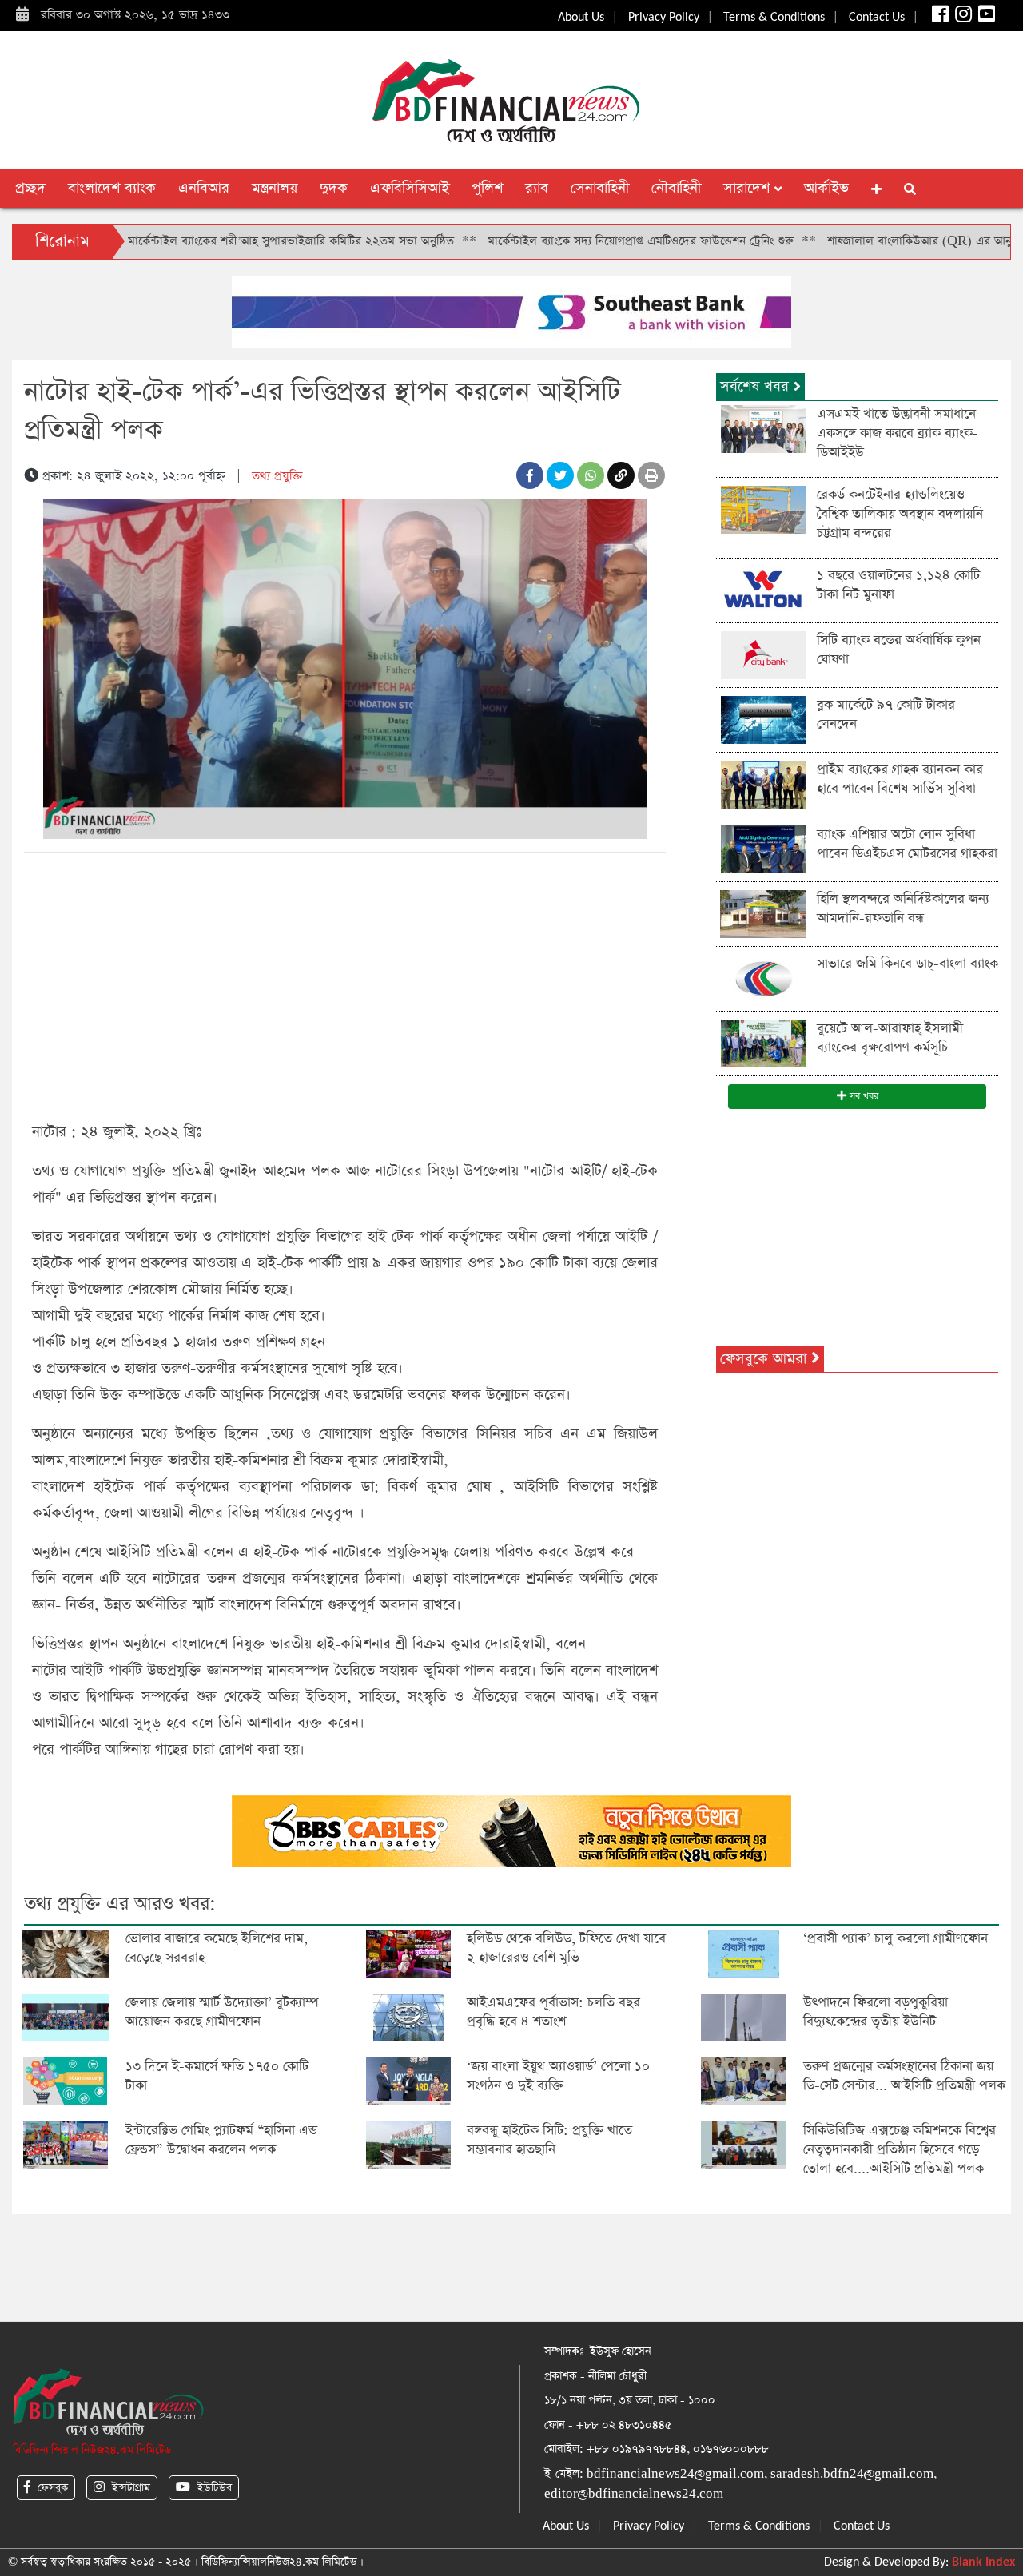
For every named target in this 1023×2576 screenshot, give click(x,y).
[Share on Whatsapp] (591, 475)
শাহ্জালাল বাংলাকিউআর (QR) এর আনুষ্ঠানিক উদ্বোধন (882, 241)
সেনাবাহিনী (600, 188)
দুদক (334, 188)
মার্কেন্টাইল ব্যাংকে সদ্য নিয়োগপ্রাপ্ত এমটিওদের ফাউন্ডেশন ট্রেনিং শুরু (570, 241)
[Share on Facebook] (530, 475)
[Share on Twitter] (560, 475)
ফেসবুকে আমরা (766, 1359)
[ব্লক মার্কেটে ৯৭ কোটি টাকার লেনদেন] (763, 719)
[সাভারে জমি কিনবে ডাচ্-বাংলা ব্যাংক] (763, 978)
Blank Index (983, 2562)
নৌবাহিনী (676, 188)
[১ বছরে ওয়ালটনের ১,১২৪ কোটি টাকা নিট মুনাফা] (763, 589)
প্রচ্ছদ (30, 188)
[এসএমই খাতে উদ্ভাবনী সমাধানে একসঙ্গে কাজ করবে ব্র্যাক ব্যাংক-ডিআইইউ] (763, 428)
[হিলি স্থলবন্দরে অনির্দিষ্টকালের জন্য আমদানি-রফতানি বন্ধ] (763, 913)
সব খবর (862, 1096)
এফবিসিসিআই (410, 188)
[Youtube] (985, 18)
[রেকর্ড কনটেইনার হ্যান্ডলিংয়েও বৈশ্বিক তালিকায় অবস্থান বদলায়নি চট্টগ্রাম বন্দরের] (763, 509)
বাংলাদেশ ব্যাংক (112, 188)
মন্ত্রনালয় (275, 188)
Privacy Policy (664, 18)
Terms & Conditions (774, 18)
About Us (581, 18)
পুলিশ (487, 188)
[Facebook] (939, 18)
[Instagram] (962, 18)
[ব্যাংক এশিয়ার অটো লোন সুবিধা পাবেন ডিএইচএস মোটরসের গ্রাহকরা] (763, 848)
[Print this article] (651, 475)
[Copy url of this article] (621, 475)
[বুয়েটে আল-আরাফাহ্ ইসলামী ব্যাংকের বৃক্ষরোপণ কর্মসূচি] (763, 1042)
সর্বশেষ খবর (757, 386)
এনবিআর (204, 188)
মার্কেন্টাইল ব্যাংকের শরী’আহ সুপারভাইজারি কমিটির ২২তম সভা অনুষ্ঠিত (221, 241)
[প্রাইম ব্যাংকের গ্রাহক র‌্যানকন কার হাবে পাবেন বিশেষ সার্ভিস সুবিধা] (763, 783)
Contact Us (877, 18)
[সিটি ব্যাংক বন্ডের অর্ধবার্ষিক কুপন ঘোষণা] (763, 654)
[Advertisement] (345, 984)
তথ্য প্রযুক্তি (277, 476)
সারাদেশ (749, 188)
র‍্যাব (537, 188)
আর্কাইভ (826, 188)
